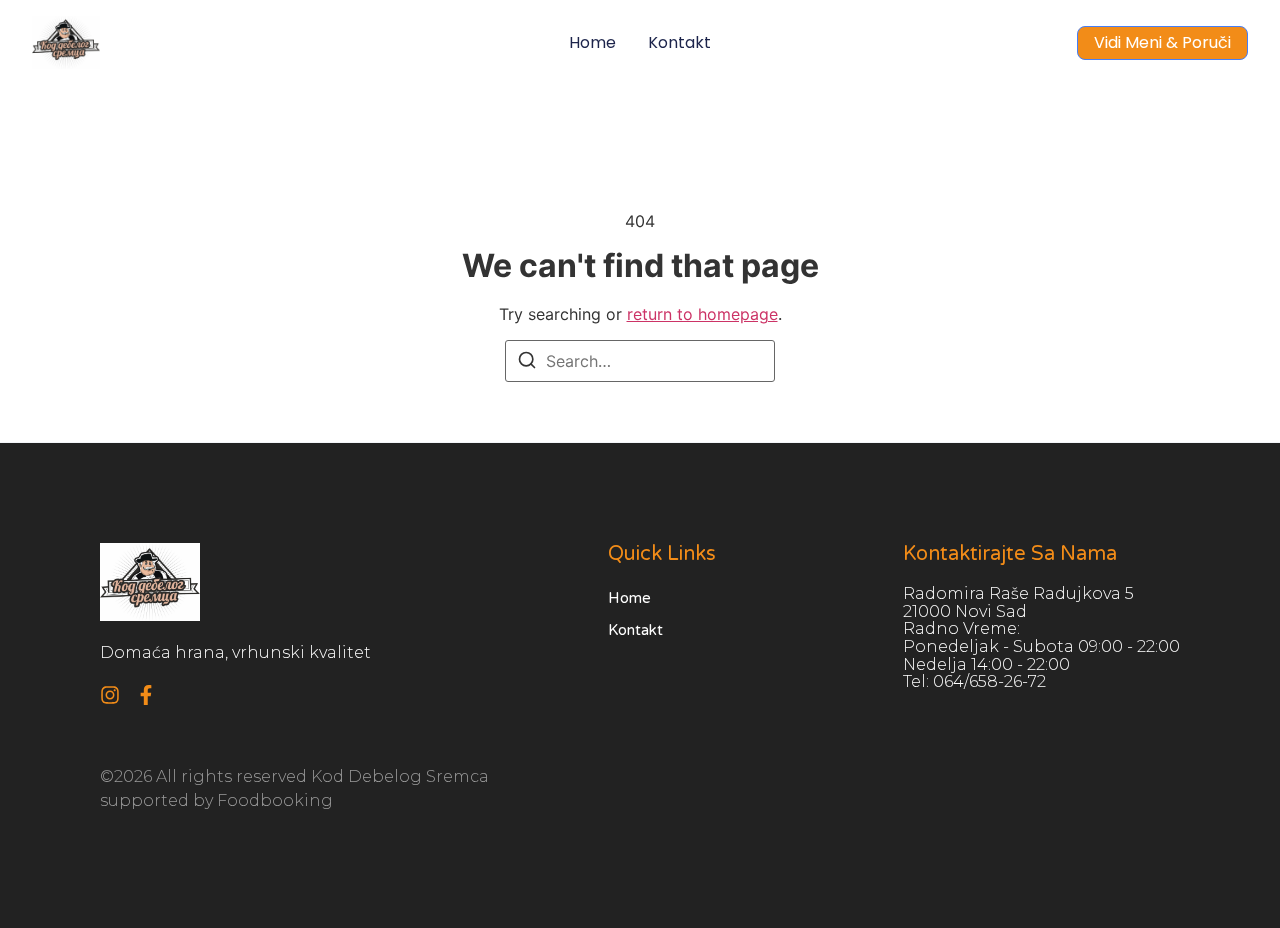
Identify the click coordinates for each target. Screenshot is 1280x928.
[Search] (527, 363)
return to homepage (702, 314)
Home (592, 43)
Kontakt (679, 43)
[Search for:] (640, 361)
